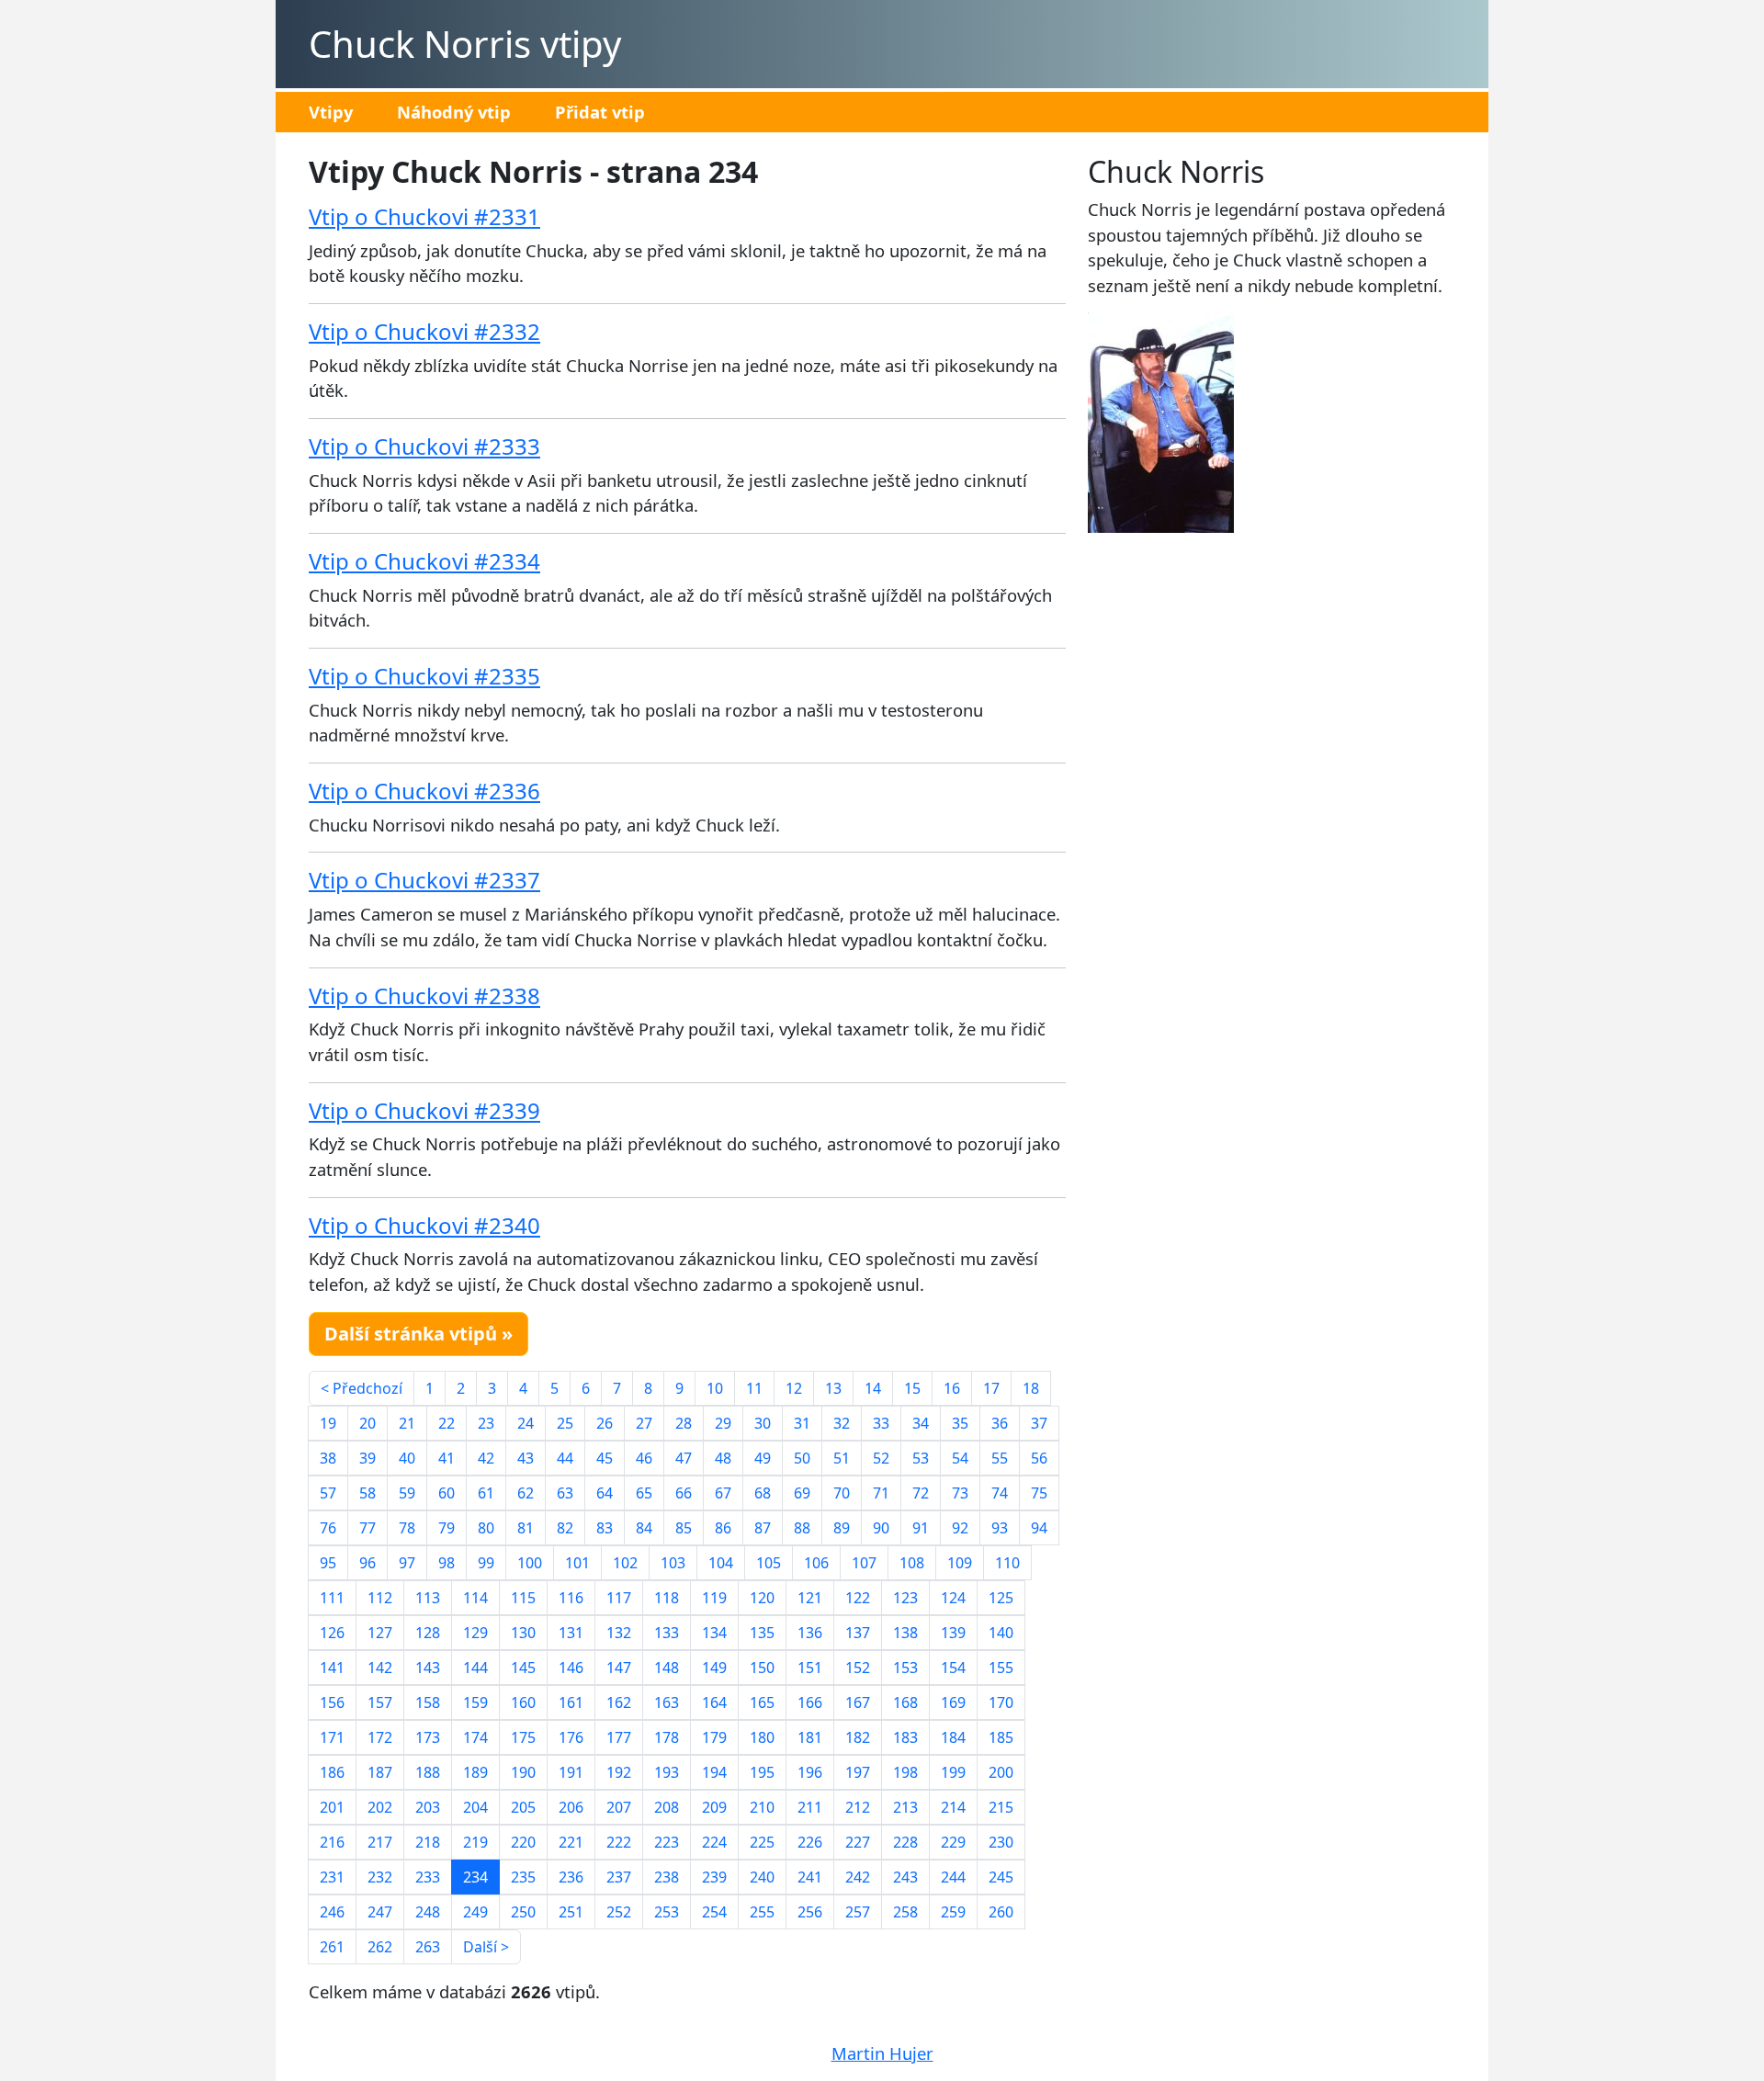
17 (991, 1388)
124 (953, 1598)
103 (673, 1563)
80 (486, 1528)
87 (763, 1528)
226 (810, 1842)
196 (810, 1772)
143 (428, 1668)
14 (873, 1388)
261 (332, 1947)
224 (714, 1842)
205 (523, 1807)
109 (960, 1563)
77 (367, 1528)
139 (953, 1633)
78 (407, 1528)
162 (619, 1702)
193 (667, 1772)
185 (1001, 1737)
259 (953, 1912)
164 (714, 1702)
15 (912, 1388)
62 (526, 1493)
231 (332, 1877)
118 (667, 1598)
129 (475, 1633)
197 (858, 1772)
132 (619, 1633)
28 (684, 1423)
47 (684, 1458)
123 (905, 1598)
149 (714, 1668)
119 (714, 1598)
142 (380, 1668)
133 (667, 1633)
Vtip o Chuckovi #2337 (424, 880)
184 (953, 1737)
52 (881, 1458)
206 (571, 1807)
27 (644, 1423)
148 (667, 1668)
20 (367, 1423)
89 (842, 1528)
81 (526, 1528)
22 (447, 1423)
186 (332, 1772)
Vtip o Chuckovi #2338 (424, 995)
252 (619, 1912)
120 (762, 1598)
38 (328, 1458)
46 (644, 1458)
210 (762, 1807)
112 (380, 1598)
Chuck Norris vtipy (465, 44)
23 (486, 1423)
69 (802, 1493)
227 (858, 1842)
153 (905, 1668)
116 (571, 1598)
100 (530, 1563)
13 (833, 1388)
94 (1039, 1528)
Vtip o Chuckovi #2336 (424, 791)
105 (769, 1563)
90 (881, 1528)
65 (644, 1493)
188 (428, 1772)
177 (619, 1737)
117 (619, 1598)
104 (721, 1563)
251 (571, 1912)
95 (328, 1563)
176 (571, 1737)
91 (921, 1528)
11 (754, 1388)
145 (523, 1668)
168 (905, 1702)
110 (1007, 1563)
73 (960, 1493)
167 (858, 1702)
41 (447, 1458)
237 (619, 1877)
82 (565, 1528)
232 (380, 1877)
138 (905, 1633)
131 (571, 1633)
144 (475, 1668)
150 (762, 1668)
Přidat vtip (600, 112)
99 (486, 1563)
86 (723, 1528)
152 (858, 1668)
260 (1001, 1912)
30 (763, 1423)
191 (571, 1772)
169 (953, 1702)
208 (667, 1807)
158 (428, 1702)
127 (380, 1633)
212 (858, 1807)
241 (810, 1877)
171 (332, 1737)
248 (428, 1912)
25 (565, 1423)
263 (428, 1947)
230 (1001, 1842)
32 (842, 1423)
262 (380, 1947)
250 (523, 1912)
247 (380, 1912)
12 (794, 1388)
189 (475, 1772)
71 (881, 1493)
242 (858, 1877)
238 (667, 1877)
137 (858, 1633)
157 (380, 1702)
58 (367, 1493)
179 (714, 1737)
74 (1000, 1493)
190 (523, 1772)
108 (912, 1563)
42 (486, 1458)
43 (526, 1458)
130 (523, 1633)
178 (667, 1737)
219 (475, 1842)
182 (858, 1737)
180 (762, 1737)
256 (810, 1912)
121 (810, 1598)
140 (1001, 1633)
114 (475, 1598)
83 (605, 1528)
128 (428, 1633)
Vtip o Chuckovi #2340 (424, 1225)
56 (1039, 1458)
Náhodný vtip (454, 112)
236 (571, 1877)
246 (332, 1912)
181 (810, 1737)
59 (407, 1493)
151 (810, 1668)
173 (428, 1737)
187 (380, 1772)
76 (328, 1528)
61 (486, 1493)
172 (380, 1737)
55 (1000, 1458)
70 (842, 1493)
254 (714, 1912)
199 (953, 1772)
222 (619, 1842)
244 (953, 1877)
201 (332, 1807)
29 (723, 1423)
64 (605, 1493)
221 (571, 1842)
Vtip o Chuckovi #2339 (424, 1110)
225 (762, 1842)
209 (714, 1807)
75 (1039, 1493)
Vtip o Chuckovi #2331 (424, 216)
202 (380, 1807)
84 (644, 1528)
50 (802, 1458)
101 (577, 1563)
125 (1001, 1598)
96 (367, 1563)
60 (447, 1493)
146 (571, 1668)
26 (605, 1423)
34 (921, 1423)
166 (810, 1702)
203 (428, 1807)
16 (952, 1388)
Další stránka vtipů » (418, 1334)
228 (905, 1842)
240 (762, 1877)
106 (816, 1563)
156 (332, 1702)
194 (714, 1772)
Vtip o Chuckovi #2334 (424, 561)
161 (571, 1702)
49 (763, 1458)
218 (428, 1842)
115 (523, 1598)
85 (684, 1528)
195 (762, 1772)
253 (667, 1912)
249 (475, 1912)
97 (407, 1563)
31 (802, 1423)
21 (407, 1423)
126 (332, 1633)
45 (605, 1458)
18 (1031, 1388)
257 (858, 1912)
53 (921, 1458)
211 (810, 1807)
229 (953, 1842)
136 (810, 1633)
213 (905, 1807)
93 (1000, 1528)
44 (565, 1458)
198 (905, 1772)
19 (328, 1423)
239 (714, 1877)
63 (565, 1493)
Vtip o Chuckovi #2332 (424, 331)
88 (802, 1528)
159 (475, 1702)
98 (447, 1563)
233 (428, 1877)
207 (619, 1807)
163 (667, 1702)
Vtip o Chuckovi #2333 (424, 446)
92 (960, 1528)
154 (953, 1668)
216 (332, 1842)
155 (1001, 1668)
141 (332, 1668)
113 (428, 1598)
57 (328, 1493)
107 (864, 1563)
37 (1039, 1423)
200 (1001, 1772)
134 (714, 1633)
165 (762, 1702)
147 (619, 1668)
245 (1001, 1877)
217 (380, 1842)
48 (723, 1458)
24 (526, 1423)
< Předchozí (362, 1388)
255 (762, 1912)
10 (715, 1388)
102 (625, 1563)
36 (1000, 1423)
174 (475, 1737)
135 (762, 1633)
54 (960, 1458)
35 (960, 1423)
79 (447, 1528)
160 (523, 1702)
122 (858, 1598)
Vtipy (331, 112)
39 (367, 1458)
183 (905, 1737)
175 (523, 1737)
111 (332, 1598)
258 (905, 1912)
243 (905, 1877)
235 (523, 1877)
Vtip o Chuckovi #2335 (424, 676)
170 (1001, 1702)
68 (763, 1493)
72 (921, 1493)
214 (953, 1807)
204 (475, 1807)
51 (842, 1458)
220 (523, 1842)
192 (619, 1772)
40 (407, 1458)
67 (723, 1493)
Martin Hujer (882, 2053)
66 (684, 1493)
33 (881, 1423)
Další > (486, 1947)
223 (667, 1842)
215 (1001, 1807)
